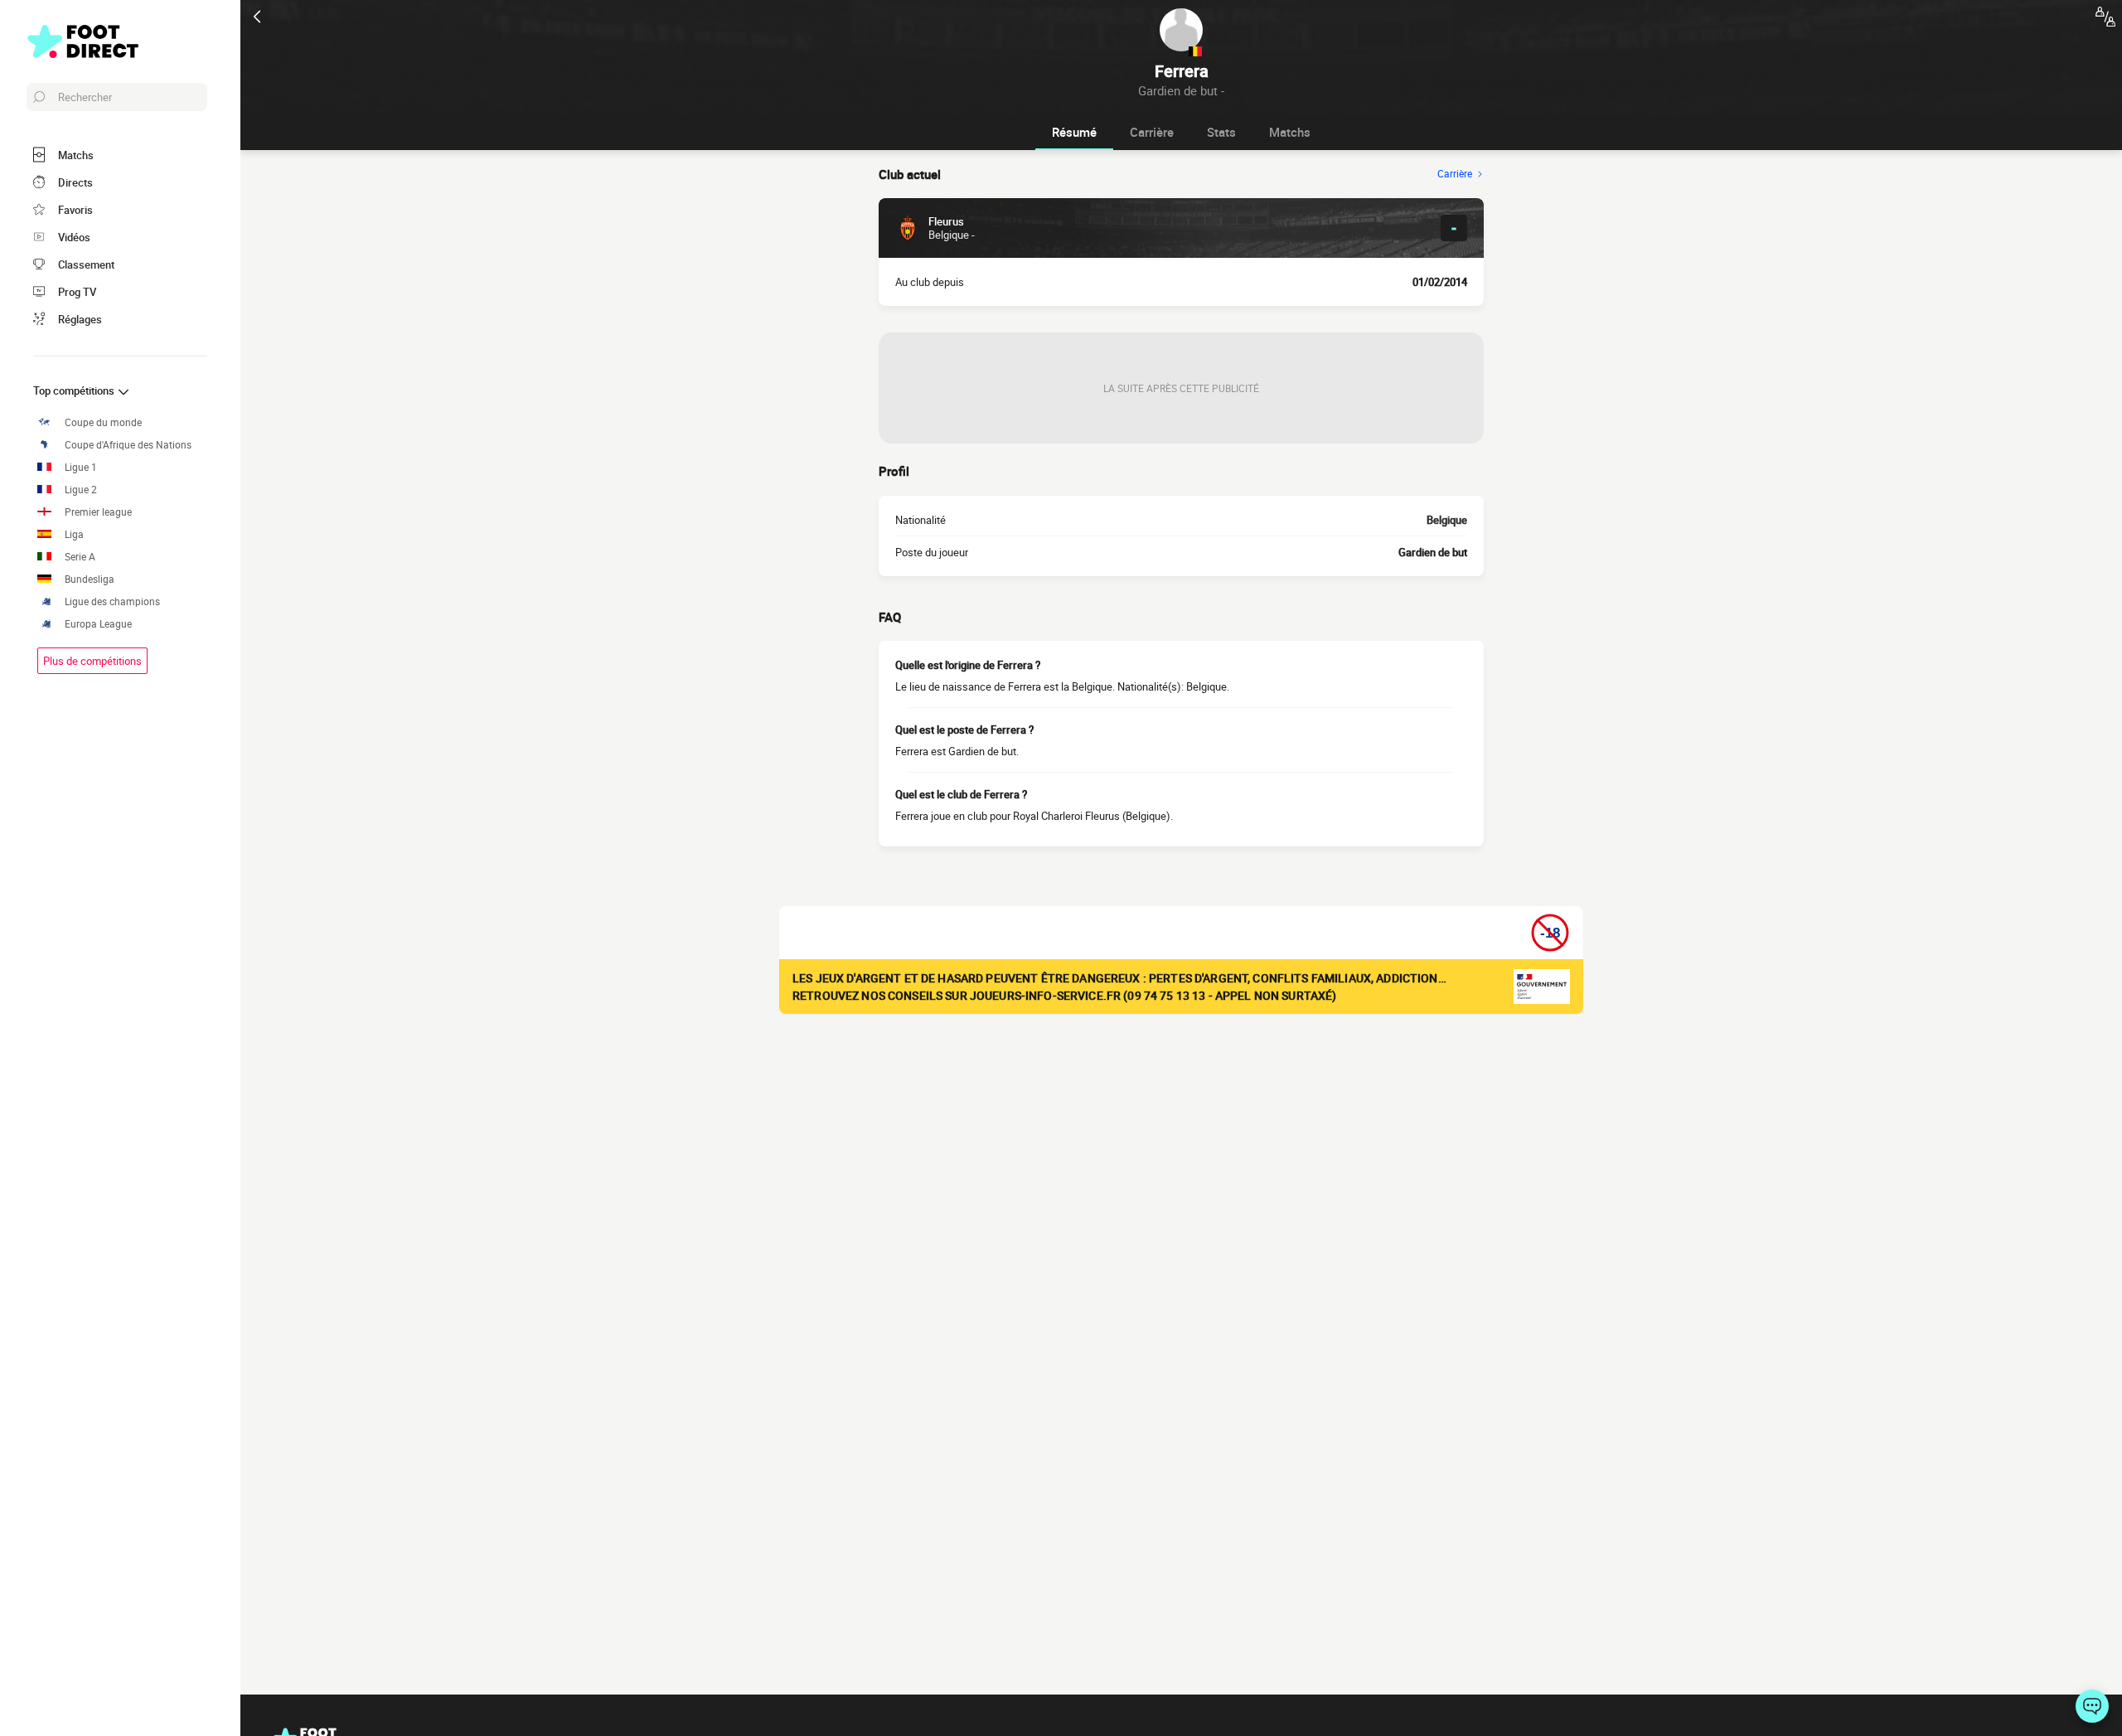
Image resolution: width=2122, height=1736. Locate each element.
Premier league (98, 512)
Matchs (1290, 132)
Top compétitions (75, 390)
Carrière (1152, 132)
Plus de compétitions (92, 661)
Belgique (1447, 520)
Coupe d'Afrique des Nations (128, 445)
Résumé (1074, 132)
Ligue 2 (81, 490)
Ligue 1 (81, 467)
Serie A (80, 557)
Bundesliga (90, 579)
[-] (2092, 1706)
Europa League (98, 624)
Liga (74, 534)
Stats (1221, 132)
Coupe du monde (103, 422)
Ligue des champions (112, 601)
